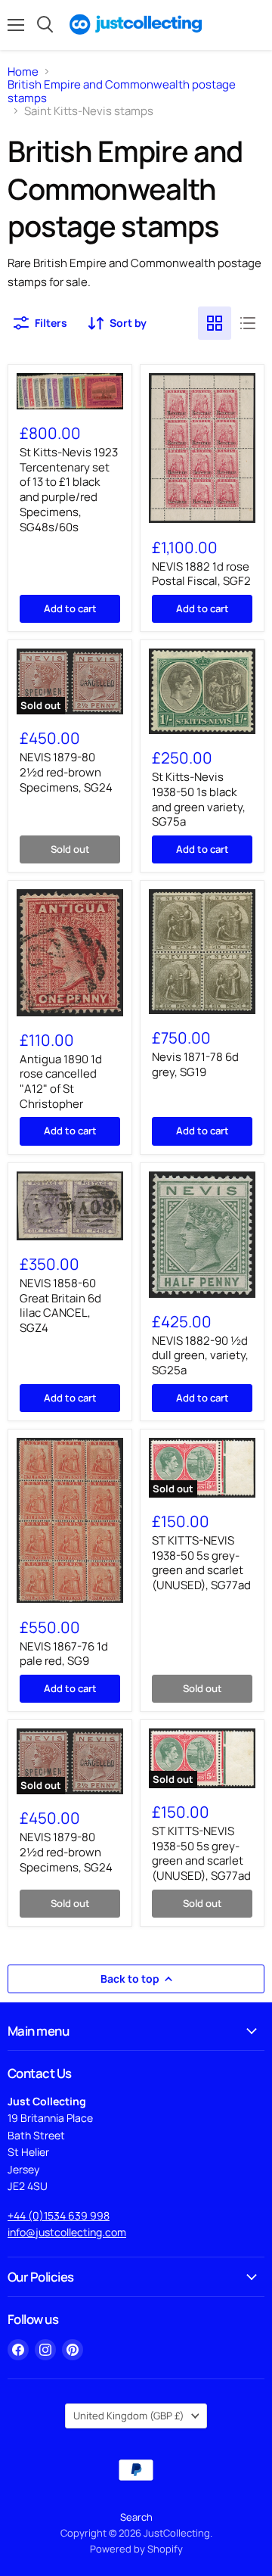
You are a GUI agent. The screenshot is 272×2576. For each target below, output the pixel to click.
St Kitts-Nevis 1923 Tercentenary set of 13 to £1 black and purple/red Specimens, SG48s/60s (69, 489)
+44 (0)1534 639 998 (59, 2215)
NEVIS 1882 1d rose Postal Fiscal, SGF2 (201, 574)
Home (23, 72)
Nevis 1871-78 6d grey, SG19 (195, 1064)
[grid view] (215, 323)
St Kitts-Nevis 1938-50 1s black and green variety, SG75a (199, 799)
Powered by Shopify (136, 2549)
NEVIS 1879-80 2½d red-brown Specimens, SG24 (66, 772)
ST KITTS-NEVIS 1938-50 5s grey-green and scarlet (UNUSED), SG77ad (201, 1563)
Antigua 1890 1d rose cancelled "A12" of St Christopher (61, 1081)
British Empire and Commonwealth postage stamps (122, 91)
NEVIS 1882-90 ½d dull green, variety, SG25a (200, 1355)
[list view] (248, 323)
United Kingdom (129, 2416)
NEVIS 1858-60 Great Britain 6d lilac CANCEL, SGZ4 (60, 1305)
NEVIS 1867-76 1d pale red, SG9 (64, 1654)
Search (136, 2517)
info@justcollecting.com (67, 2232)
